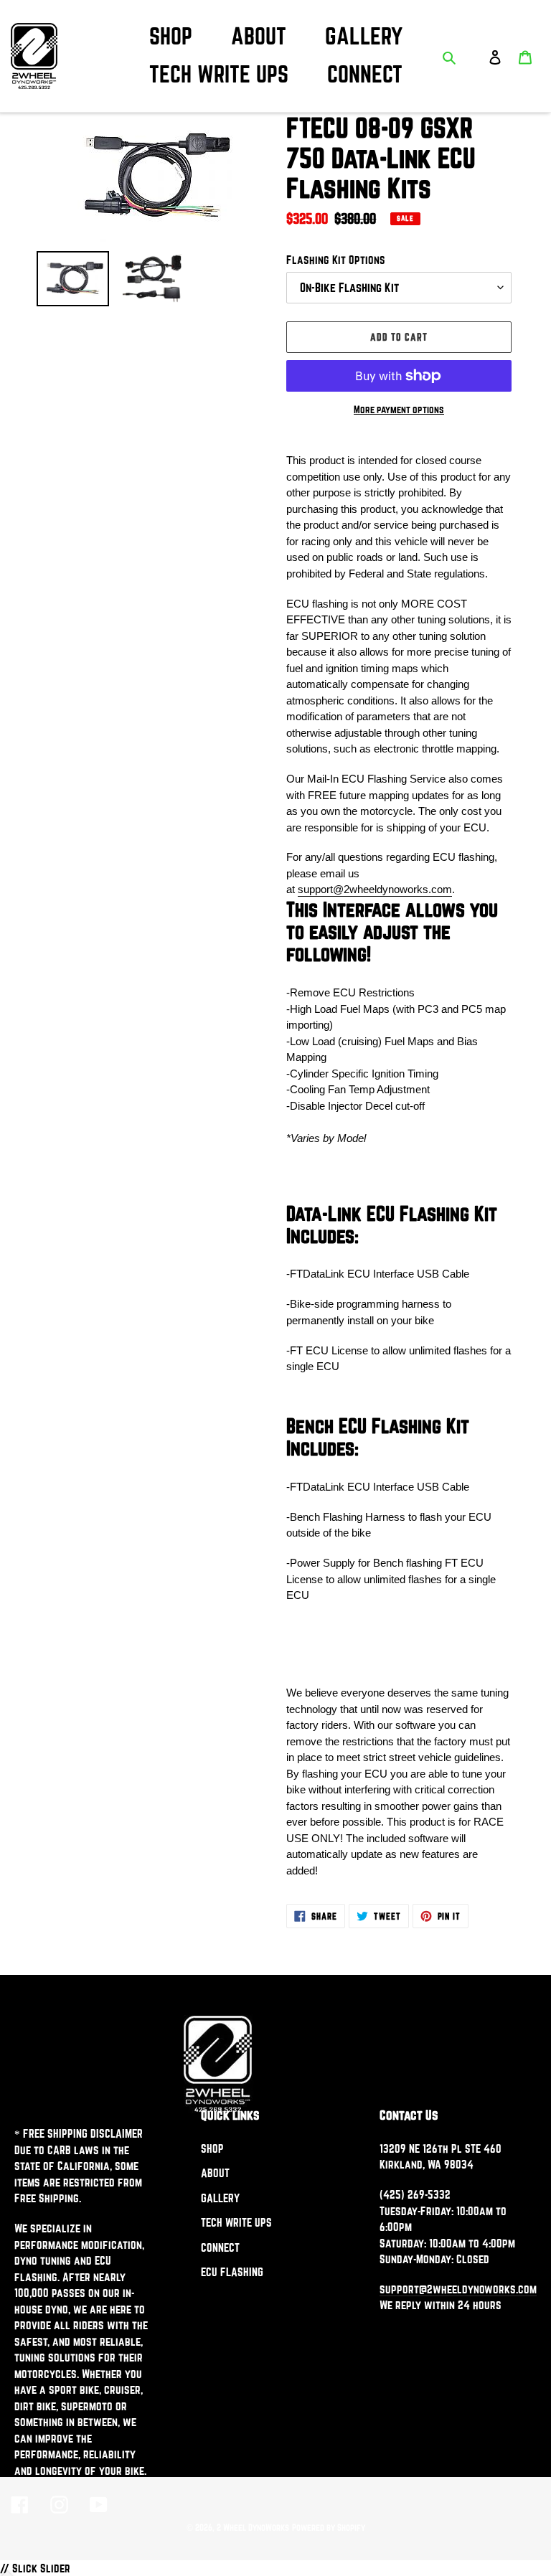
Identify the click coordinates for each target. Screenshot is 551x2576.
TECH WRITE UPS (236, 2222)
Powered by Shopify (329, 2527)
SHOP (212, 2148)
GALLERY (220, 2198)
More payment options (399, 410)
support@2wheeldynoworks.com (375, 889)
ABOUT (215, 2173)
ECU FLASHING (232, 2272)
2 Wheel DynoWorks (253, 2527)
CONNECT (220, 2247)
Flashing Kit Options (336, 260)
